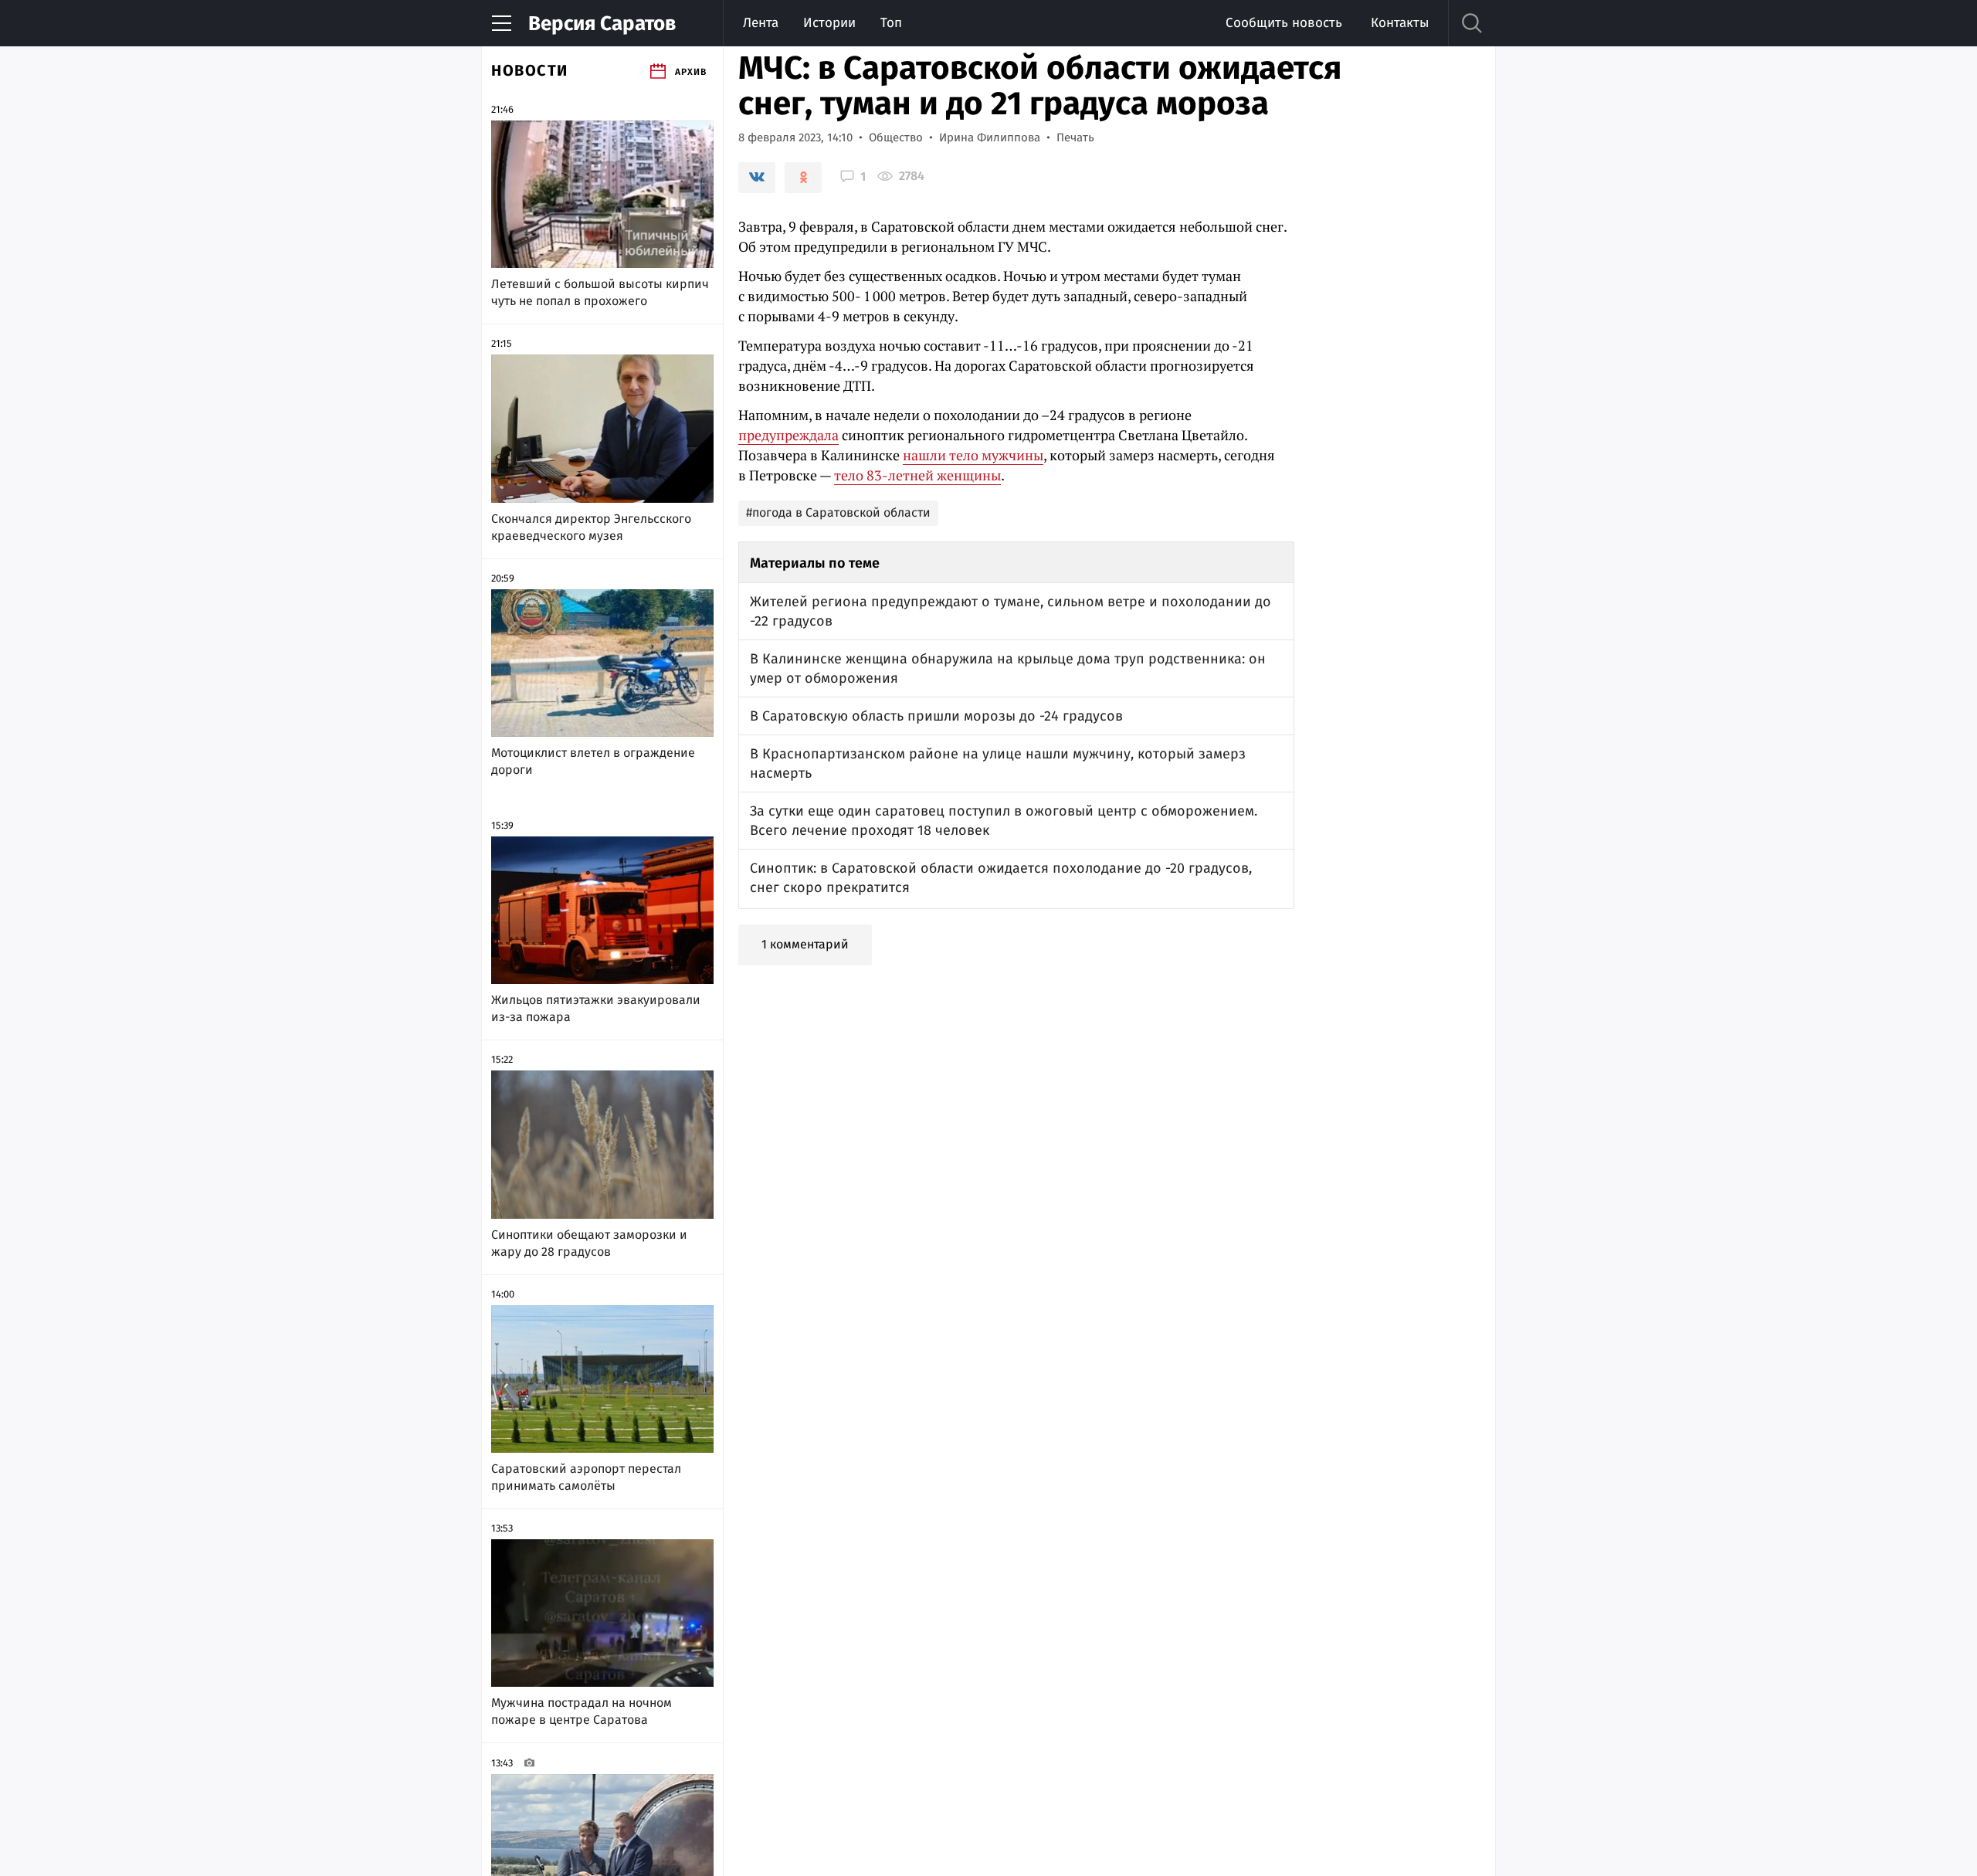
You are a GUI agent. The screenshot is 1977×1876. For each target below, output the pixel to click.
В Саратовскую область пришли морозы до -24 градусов (936, 716)
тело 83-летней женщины (917, 475)
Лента (761, 23)
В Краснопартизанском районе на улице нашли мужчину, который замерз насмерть (998, 763)
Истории (829, 23)
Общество (896, 137)
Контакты (1400, 23)
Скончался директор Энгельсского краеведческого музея (591, 527)
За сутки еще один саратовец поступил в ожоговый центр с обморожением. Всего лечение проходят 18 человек (1004, 821)
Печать (1075, 137)
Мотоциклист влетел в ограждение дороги (593, 761)
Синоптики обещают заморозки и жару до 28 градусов (589, 1243)
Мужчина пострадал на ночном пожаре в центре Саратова (582, 1711)
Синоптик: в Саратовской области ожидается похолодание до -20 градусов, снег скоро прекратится (1001, 878)
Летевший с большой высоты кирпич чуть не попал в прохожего (600, 292)
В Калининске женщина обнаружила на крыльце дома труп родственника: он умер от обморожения (1008, 668)
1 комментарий (805, 944)
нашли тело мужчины (973, 455)
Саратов (602, 24)
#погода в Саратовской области (838, 512)
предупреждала (788, 435)
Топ (891, 23)
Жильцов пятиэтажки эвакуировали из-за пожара (596, 1008)
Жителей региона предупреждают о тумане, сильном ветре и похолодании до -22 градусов (1011, 611)
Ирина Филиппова (990, 137)
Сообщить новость (1284, 23)
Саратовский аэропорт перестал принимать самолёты (586, 1477)
